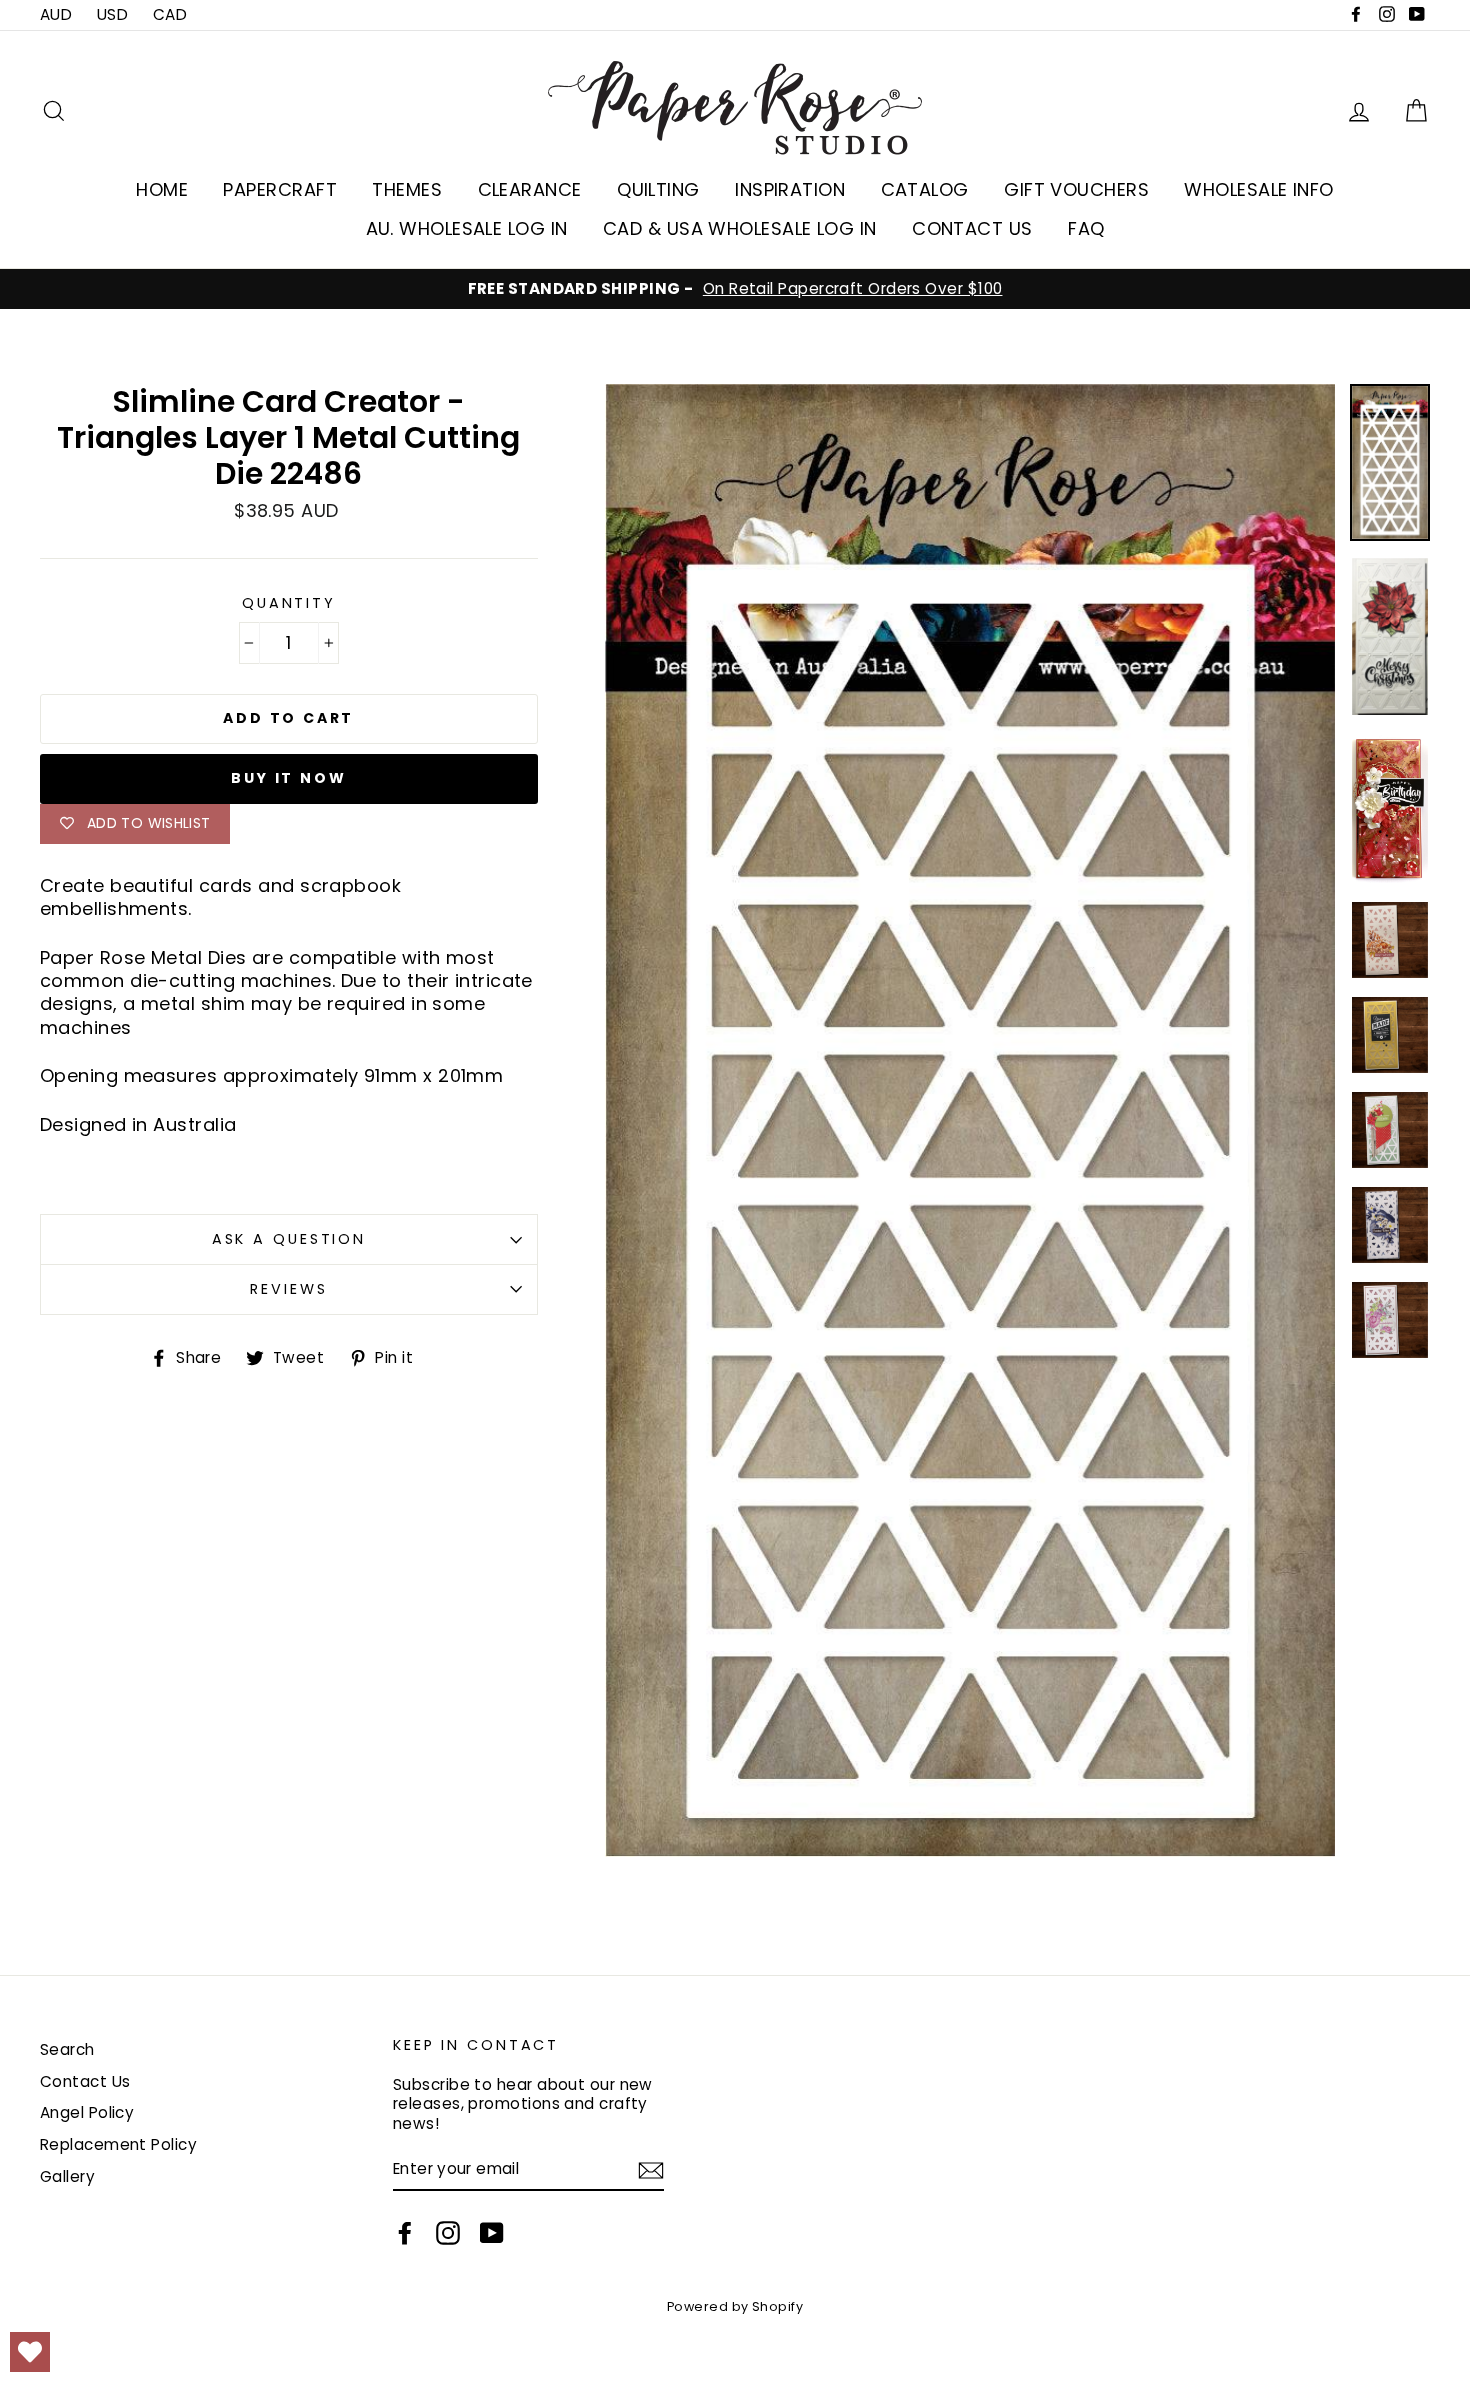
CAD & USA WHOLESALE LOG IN (740, 228)
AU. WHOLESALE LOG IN (467, 228)
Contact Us (85, 2081)
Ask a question (289, 1239)
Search (67, 2049)
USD (112, 14)
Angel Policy (87, 2112)
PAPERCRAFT (280, 189)
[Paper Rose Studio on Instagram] (448, 2233)
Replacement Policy (118, 2144)
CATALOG (925, 189)
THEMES (407, 189)
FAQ (1086, 228)
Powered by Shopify (735, 2306)
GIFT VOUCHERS (1076, 189)
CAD (170, 14)
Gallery (67, 2176)
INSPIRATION (790, 189)
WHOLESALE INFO (1258, 189)
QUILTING (658, 189)
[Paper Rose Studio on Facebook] (405, 2233)
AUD (56, 14)
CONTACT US (972, 228)
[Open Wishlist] (30, 2352)
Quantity (289, 603)
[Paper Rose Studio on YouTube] (492, 2233)
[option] (735, 289)
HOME (162, 189)
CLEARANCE (530, 189)
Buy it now (288, 778)
